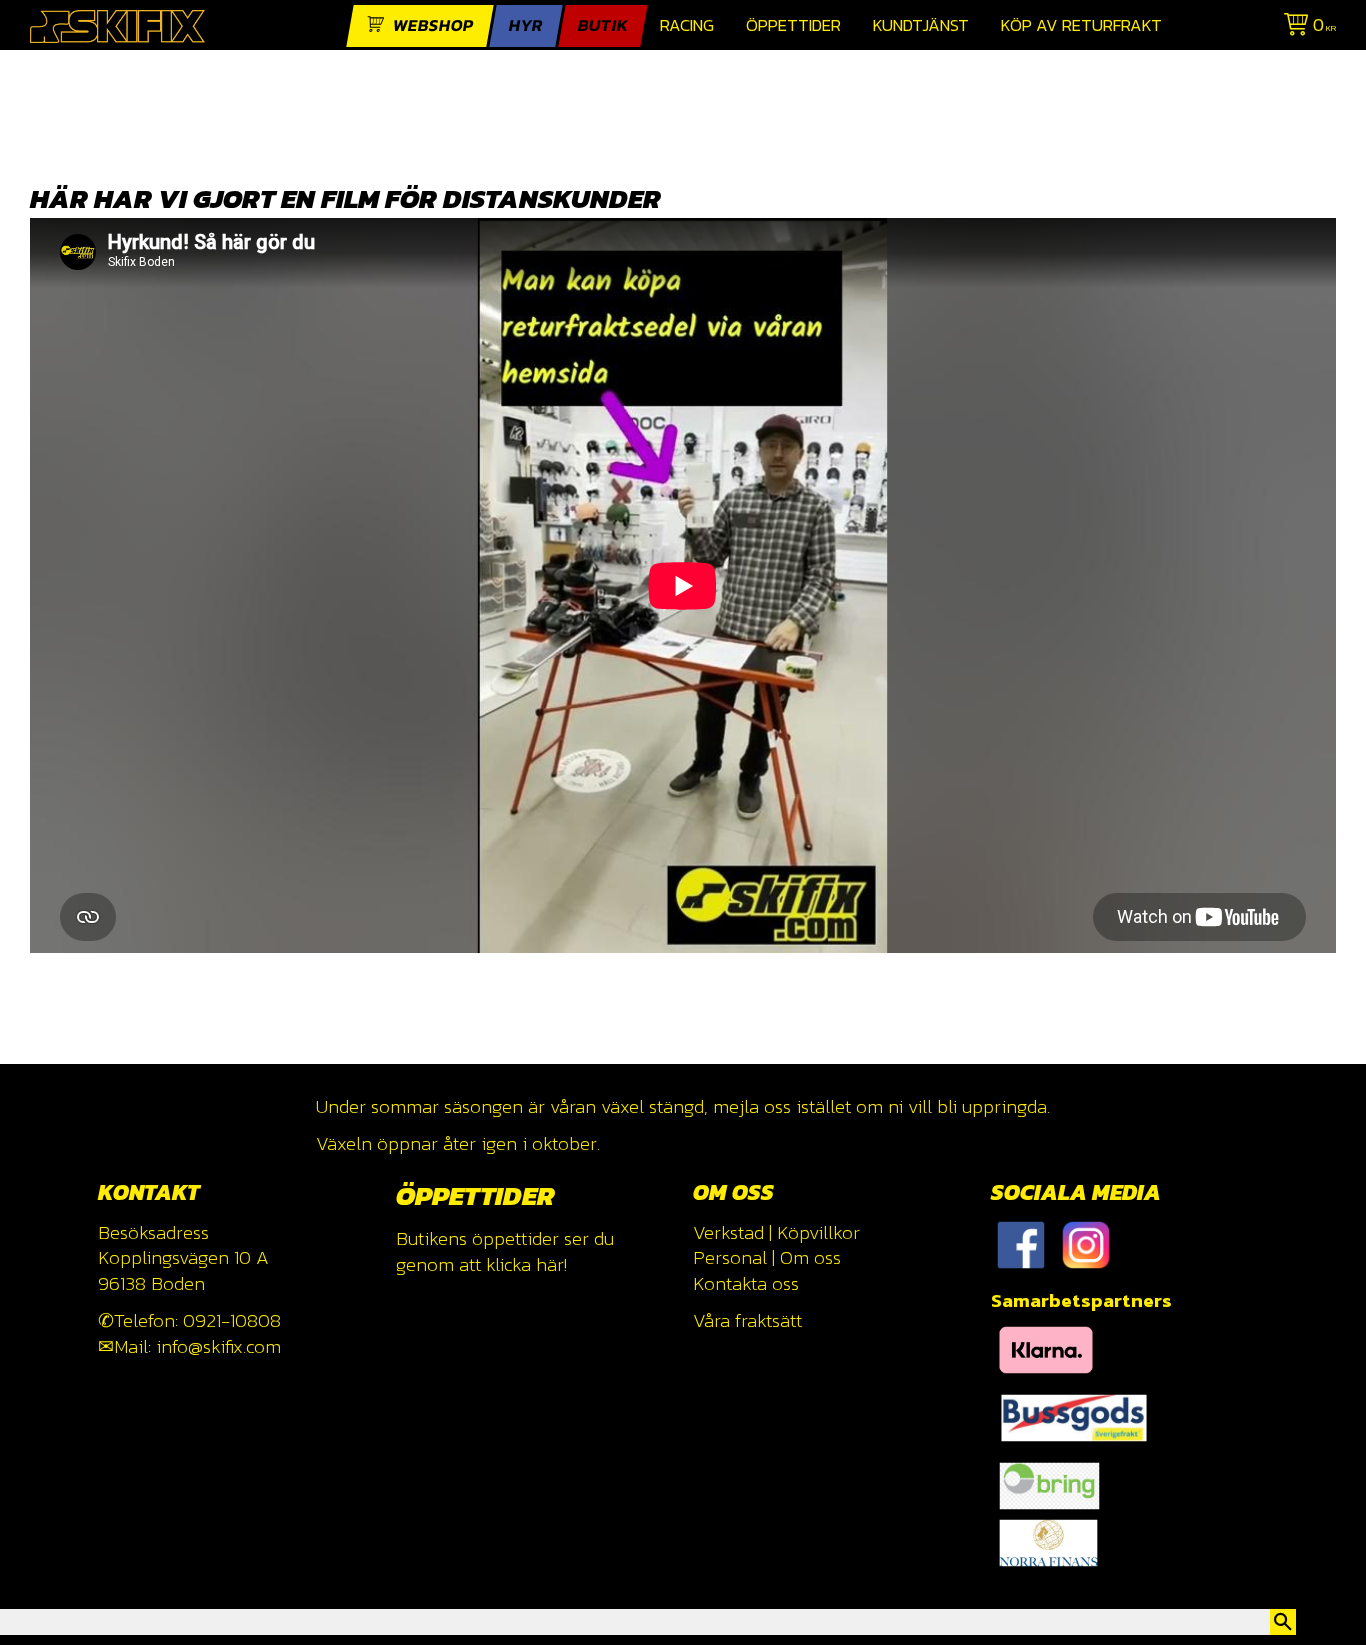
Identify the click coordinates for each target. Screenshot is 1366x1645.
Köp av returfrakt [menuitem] (1081, 25)
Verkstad (728, 1232)
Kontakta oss (746, 1283)
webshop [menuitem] (433, 25)
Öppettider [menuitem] (793, 25)
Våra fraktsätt (747, 1320)
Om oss (810, 1257)
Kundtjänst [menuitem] (921, 25)
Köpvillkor (818, 1232)
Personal (730, 1257)
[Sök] (1283, 1622)
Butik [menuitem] (603, 25)
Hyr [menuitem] (526, 25)
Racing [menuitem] (687, 25)
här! (551, 1264)
